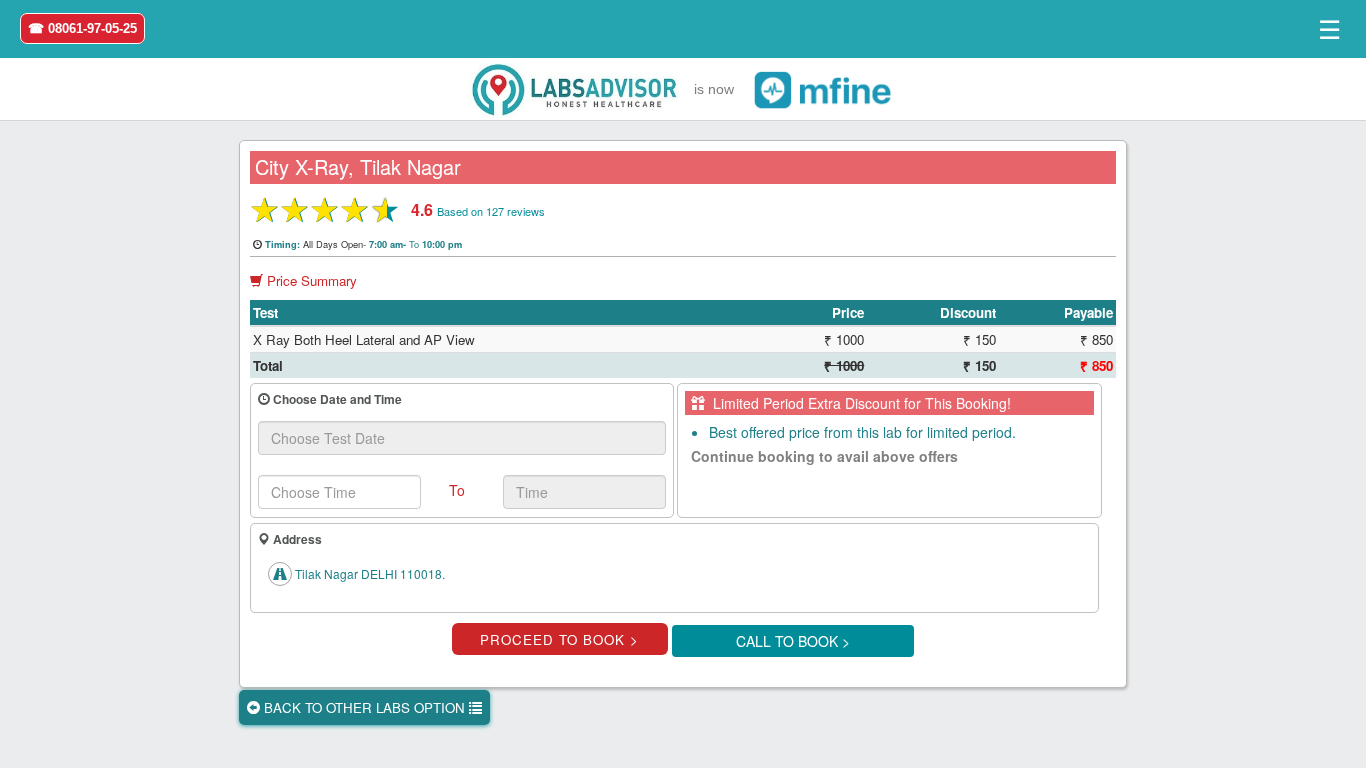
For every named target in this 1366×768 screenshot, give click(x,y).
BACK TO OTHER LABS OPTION (364, 707)
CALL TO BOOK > (793, 641)
